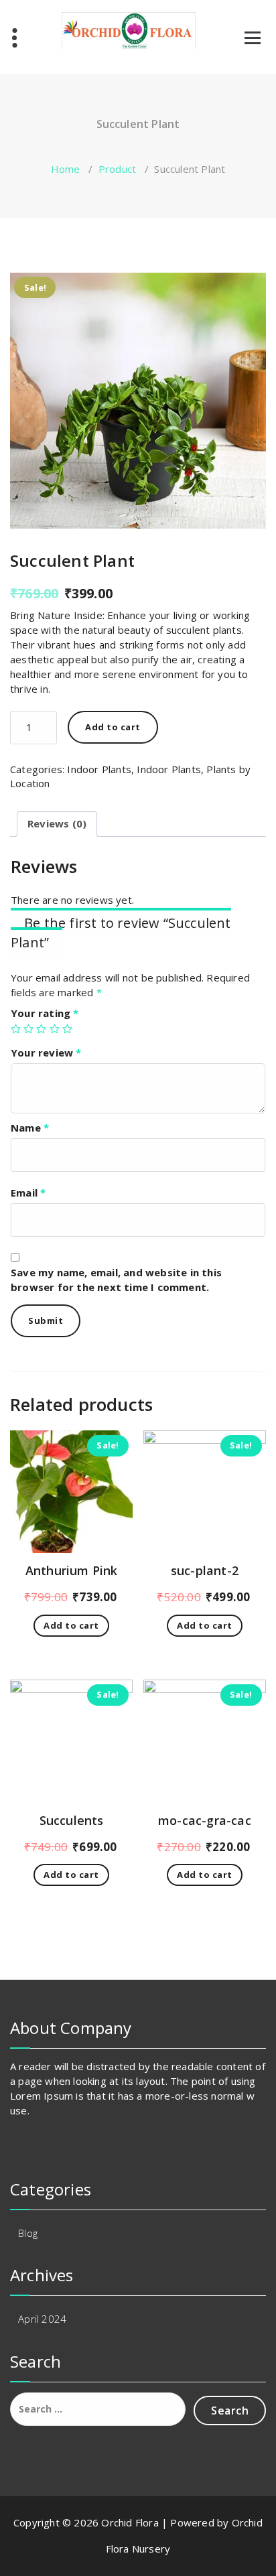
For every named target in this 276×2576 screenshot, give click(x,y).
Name (30, 1128)
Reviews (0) (57, 823)
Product (117, 169)
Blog (28, 2233)
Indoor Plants (99, 769)
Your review (46, 1053)
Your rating (45, 1013)
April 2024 (42, 2319)
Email (28, 1193)
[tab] (57, 824)
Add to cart (113, 727)
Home (66, 169)
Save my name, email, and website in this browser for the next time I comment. (116, 1280)
